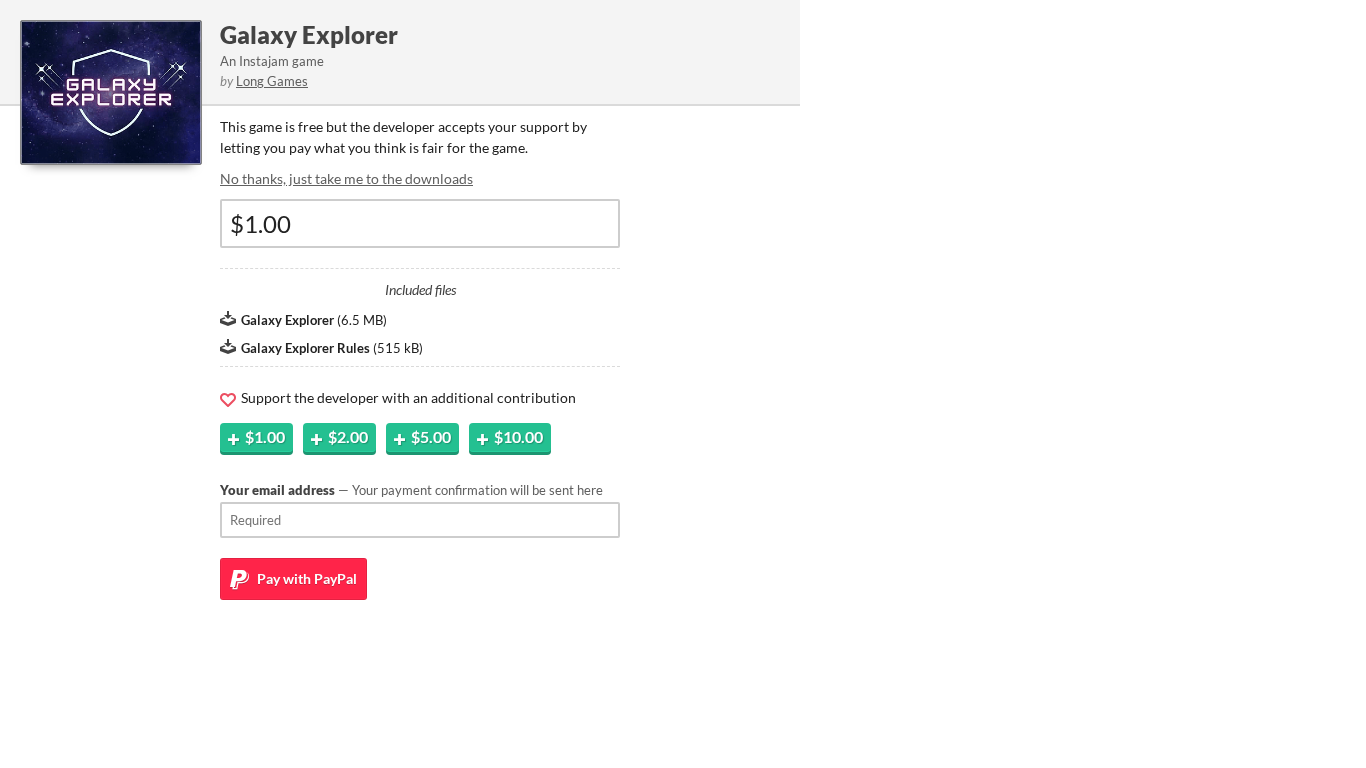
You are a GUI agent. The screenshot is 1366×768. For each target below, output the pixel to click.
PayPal (305, 578)
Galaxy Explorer (309, 34)
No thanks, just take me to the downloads (346, 178)
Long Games (272, 81)
